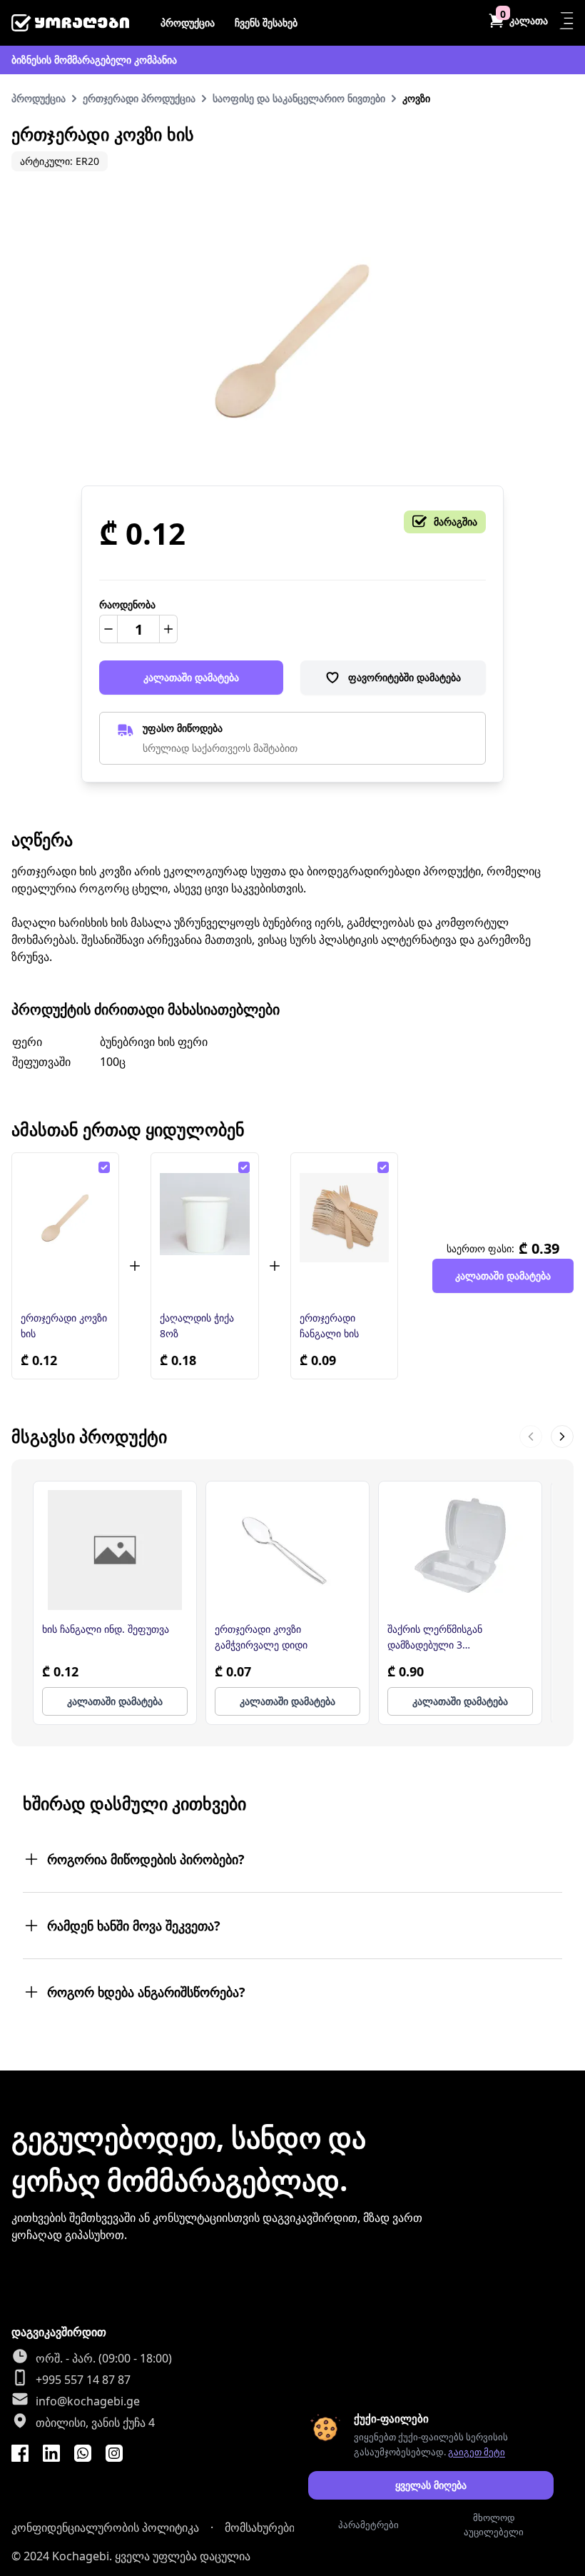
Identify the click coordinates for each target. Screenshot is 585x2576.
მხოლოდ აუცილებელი (494, 2525)
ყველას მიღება (431, 2485)
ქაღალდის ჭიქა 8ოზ (197, 1325)
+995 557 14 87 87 (83, 2380)
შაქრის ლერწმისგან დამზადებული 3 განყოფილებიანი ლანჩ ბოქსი (458, 1637)
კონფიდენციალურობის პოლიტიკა (105, 2527)
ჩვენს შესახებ (266, 22)
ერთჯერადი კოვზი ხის (64, 1325)
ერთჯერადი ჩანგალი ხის (329, 1325)
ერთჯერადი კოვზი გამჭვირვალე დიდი (261, 1637)
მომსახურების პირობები (290, 2527)
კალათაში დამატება (191, 677)
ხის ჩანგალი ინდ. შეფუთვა (106, 1629)
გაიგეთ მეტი (477, 2452)
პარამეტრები (368, 2525)
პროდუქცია (188, 22)
